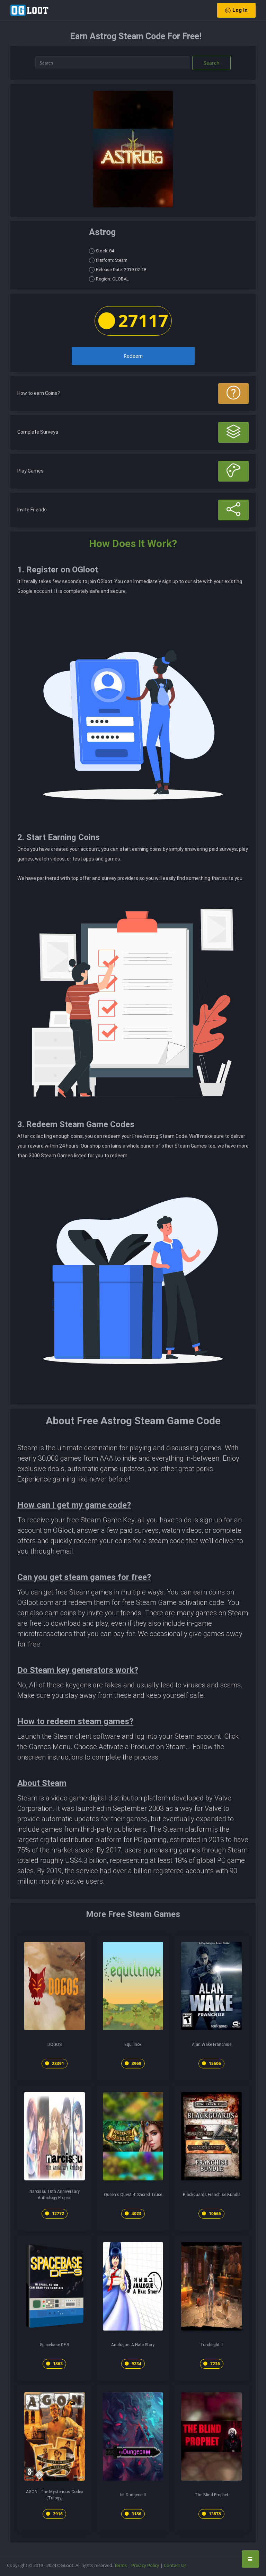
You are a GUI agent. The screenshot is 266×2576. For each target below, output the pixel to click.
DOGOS (55, 2045)
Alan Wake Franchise (212, 2045)
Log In (240, 10)
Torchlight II (211, 2345)
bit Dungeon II (133, 2495)
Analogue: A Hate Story (133, 2345)
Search (212, 63)
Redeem (133, 356)
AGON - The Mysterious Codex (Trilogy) (55, 2495)
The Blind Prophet (211, 2495)
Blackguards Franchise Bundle (212, 2195)
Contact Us (175, 2565)
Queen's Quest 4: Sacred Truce (133, 2195)
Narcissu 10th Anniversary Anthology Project (55, 2195)
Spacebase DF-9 (55, 2345)
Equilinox (133, 2045)
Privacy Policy (145, 2565)
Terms (121, 2565)
